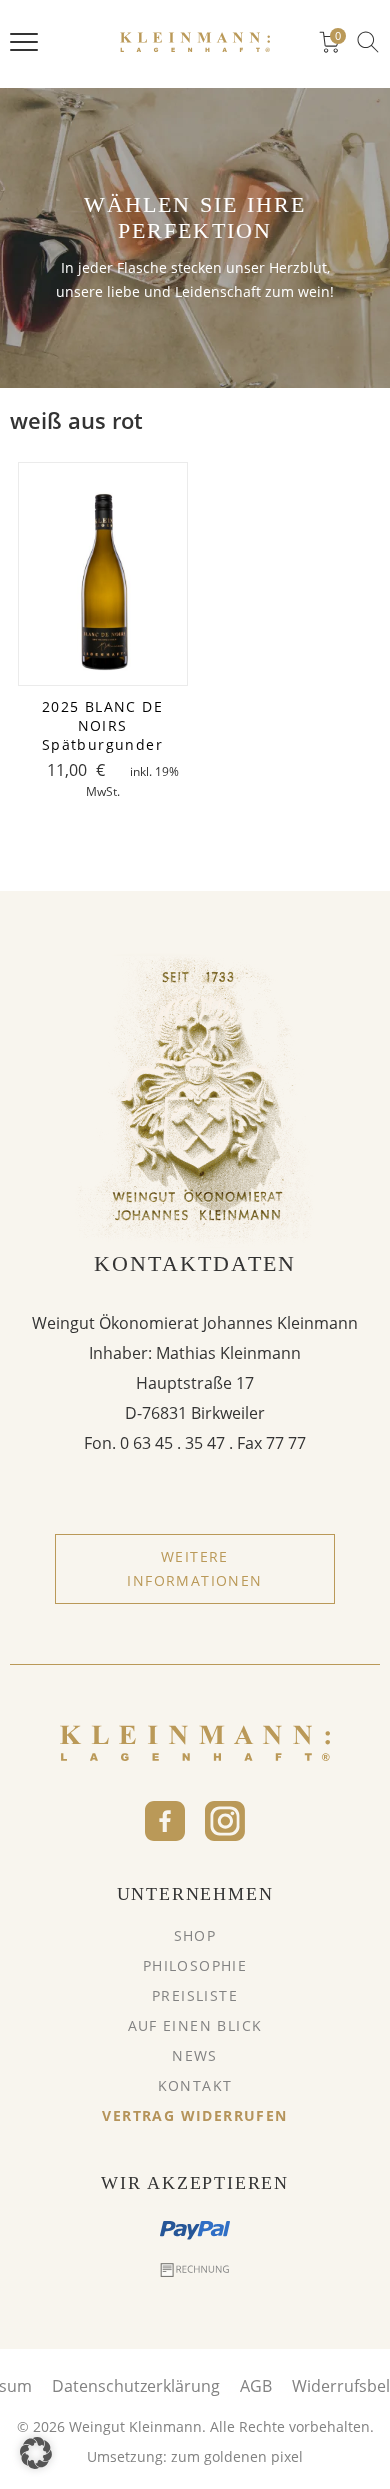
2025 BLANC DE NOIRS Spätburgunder (102, 725)
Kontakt (195, 2085)
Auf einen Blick (195, 2025)
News (195, 2055)
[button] (36, 2453)
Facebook (165, 1821)
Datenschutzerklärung (136, 2386)
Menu (24, 42)
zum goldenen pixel (237, 2456)
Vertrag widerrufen (194, 2115)
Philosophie (195, 1965)
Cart (338, 36)
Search (368, 42)
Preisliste (195, 1995)
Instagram (225, 1821)
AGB (256, 2386)
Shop (195, 1935)
